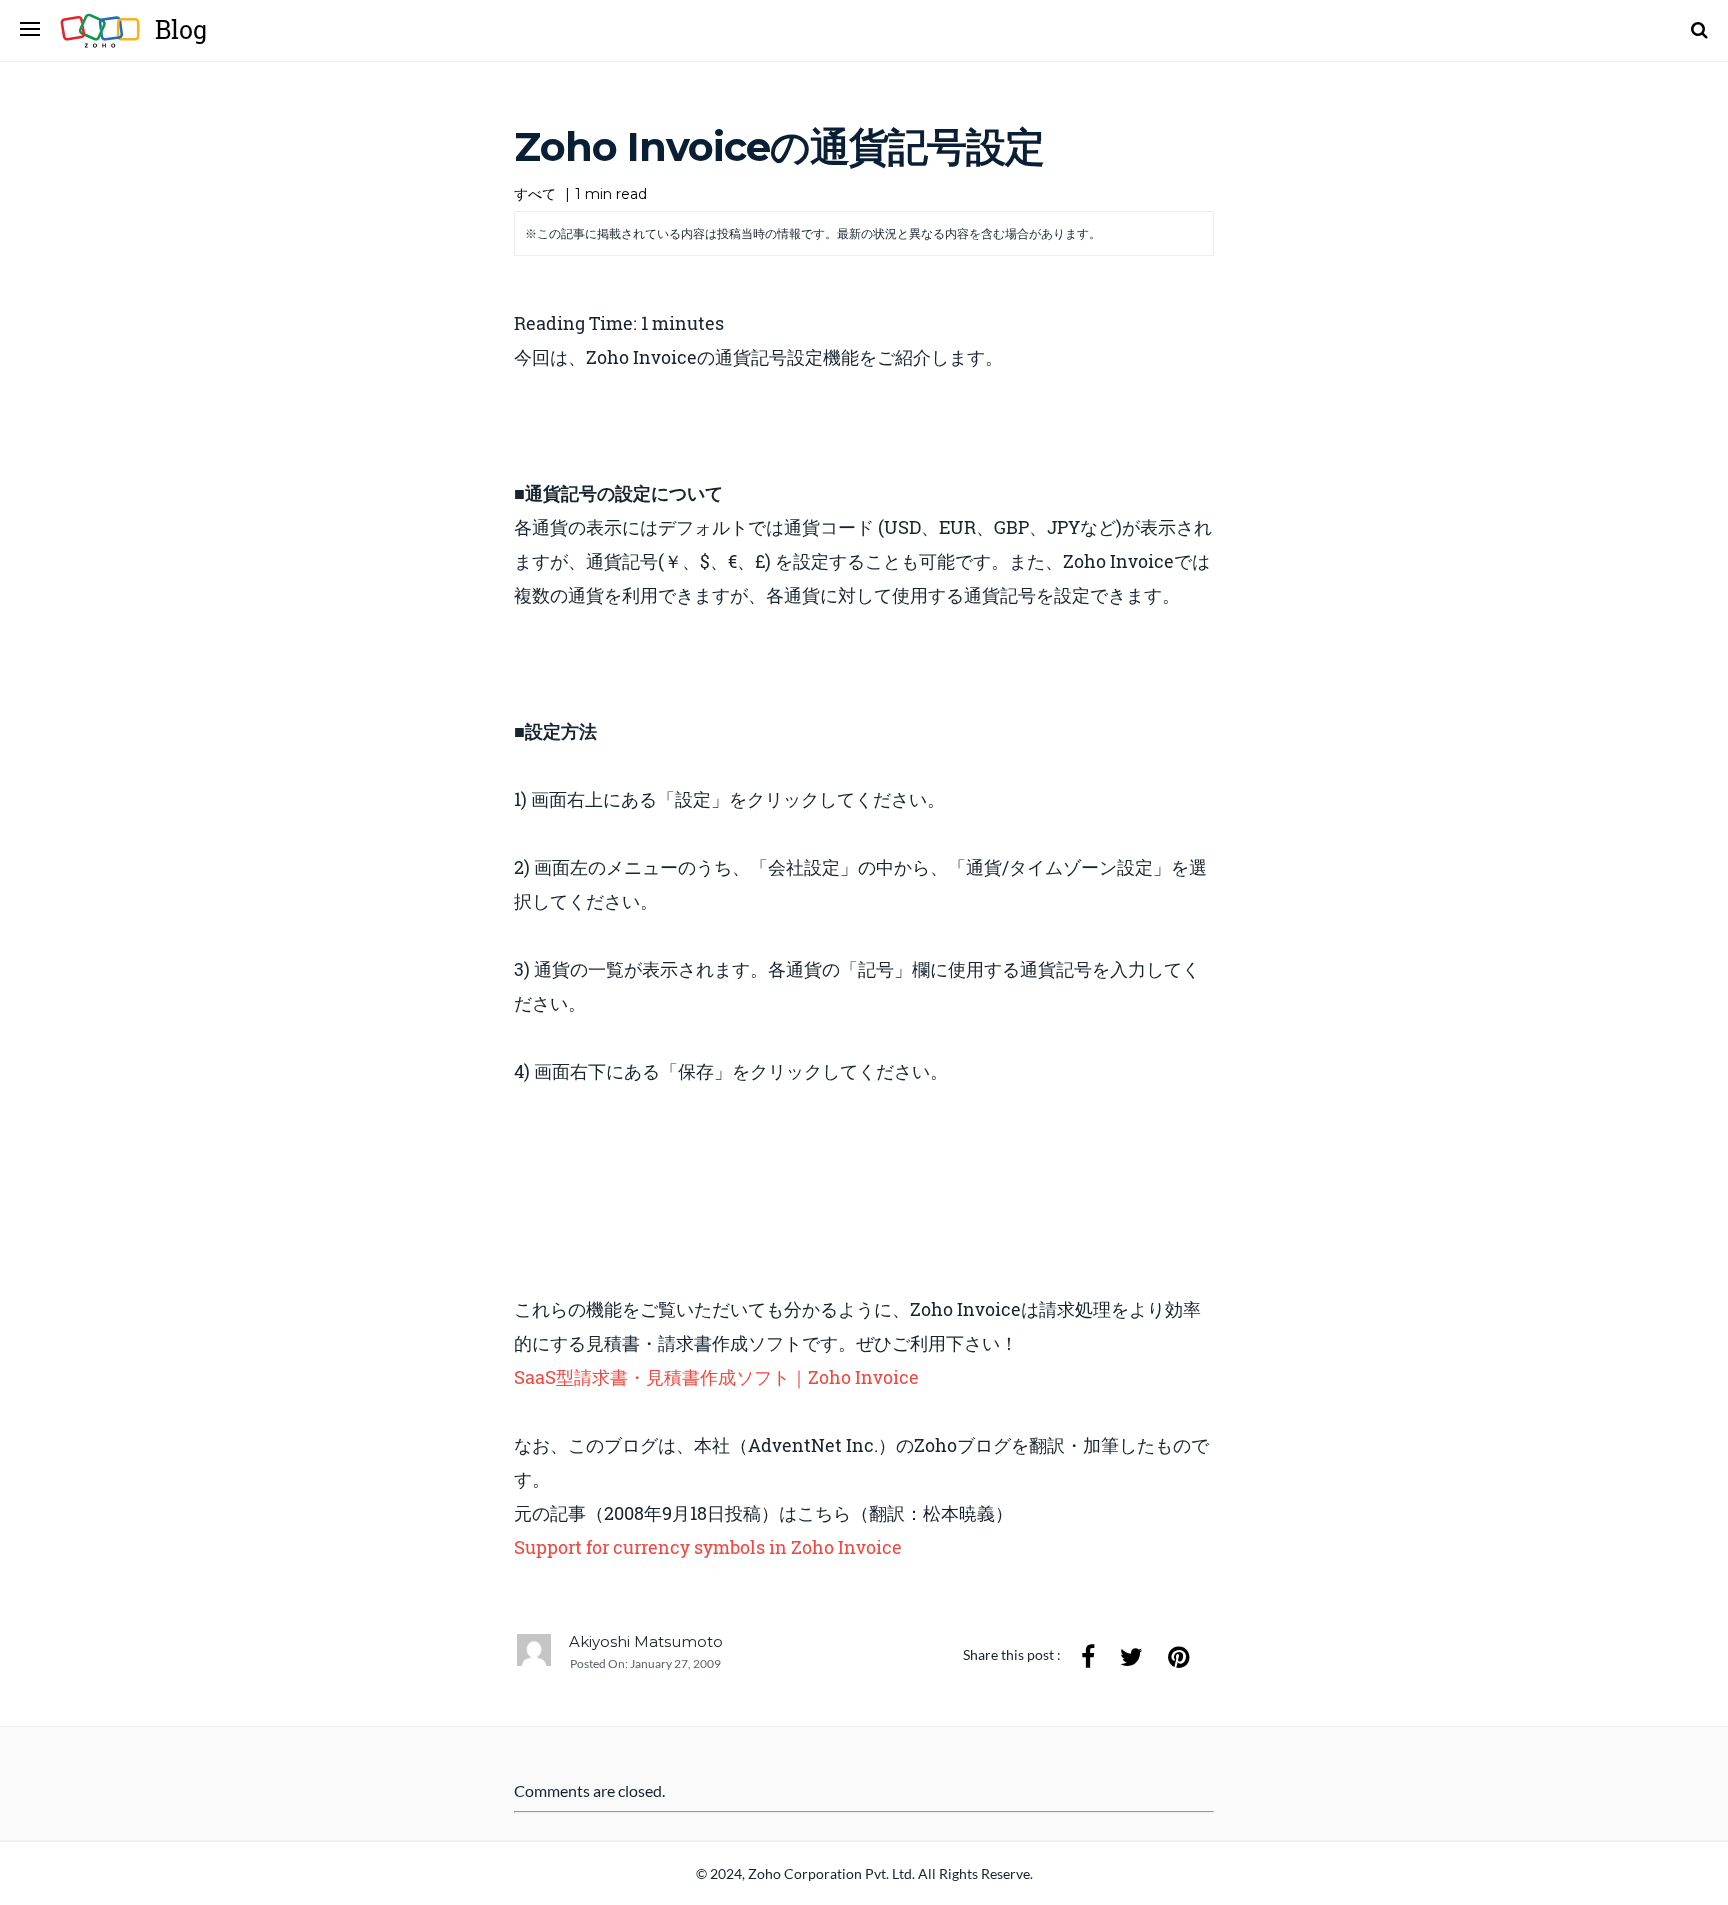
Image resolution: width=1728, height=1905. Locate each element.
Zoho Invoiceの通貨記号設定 (779, 146)
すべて (535, 194)
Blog (181, 29)
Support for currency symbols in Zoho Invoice (708, 1547)
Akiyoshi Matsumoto (646, 1641)
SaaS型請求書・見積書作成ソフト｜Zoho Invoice (716, 1377)
